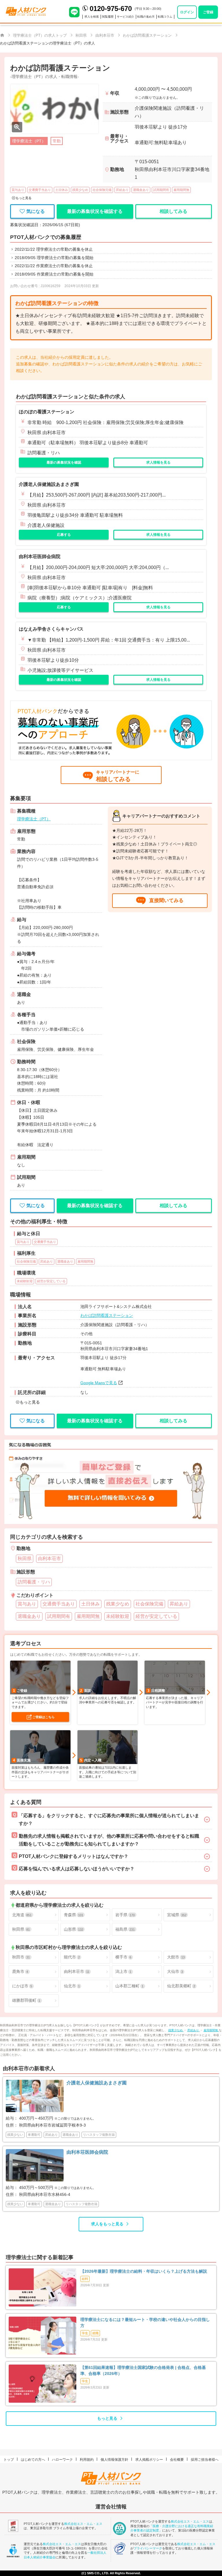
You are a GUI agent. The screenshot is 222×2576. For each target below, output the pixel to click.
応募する (64, 535)
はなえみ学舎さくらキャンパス (51, 629)
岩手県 (125, 1915)
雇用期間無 (181, 190)
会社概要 (177, 2460)
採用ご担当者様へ (205, 2460)
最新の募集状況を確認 (64, 462)
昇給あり (122, 190)
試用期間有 (161, 190)
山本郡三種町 (129, 1986)
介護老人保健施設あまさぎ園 (49, 484)
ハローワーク (62, 2460)
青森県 (74, 1915)
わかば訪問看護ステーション (107, 1315)
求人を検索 (92, 17)
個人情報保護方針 (114, 2460)
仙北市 (72, 1986)
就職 (95, 2333)
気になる (36, 211)
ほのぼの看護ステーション (47, 412)
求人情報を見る (158, 462)
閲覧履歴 (108, 17)
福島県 (125, 1929)
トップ (9, 2460)
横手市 (123, 1957)
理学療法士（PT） (34, 819)
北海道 (22, 1915)
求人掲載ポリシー (149, 2460)
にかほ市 (22, 1986)
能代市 (72, 1957)
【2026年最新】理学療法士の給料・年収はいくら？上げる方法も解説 (144, 2271)
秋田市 (21, 1957)
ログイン (187, 12)
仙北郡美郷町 (181, 1986)
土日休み (62, 190)
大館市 (176, 1957)
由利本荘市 (77, 1971)
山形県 (74, 1929)
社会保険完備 (102, 190)
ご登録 (208, 12)
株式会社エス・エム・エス (83, 2524)
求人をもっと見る (107, 2224)
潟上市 (123, 1971)
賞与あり (18, 190)
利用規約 (87, 2460)
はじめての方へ (33, 2460)
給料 (85, 2279)
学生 (85, 2333)
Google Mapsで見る (99, 1383)
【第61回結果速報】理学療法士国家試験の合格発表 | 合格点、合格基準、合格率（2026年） (143, 2370)
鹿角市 (20, 1971)
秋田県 (21, 1929)
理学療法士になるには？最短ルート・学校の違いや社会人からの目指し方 (145, 2323)
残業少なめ (80, 190)
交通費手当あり (40, 190)
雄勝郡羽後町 (26, 2000)
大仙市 (175, 1971)
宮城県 (177, 1915)
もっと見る (107, 2418)
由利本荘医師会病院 (40, 556)
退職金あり (141, 190)
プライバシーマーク (148, 2548)
